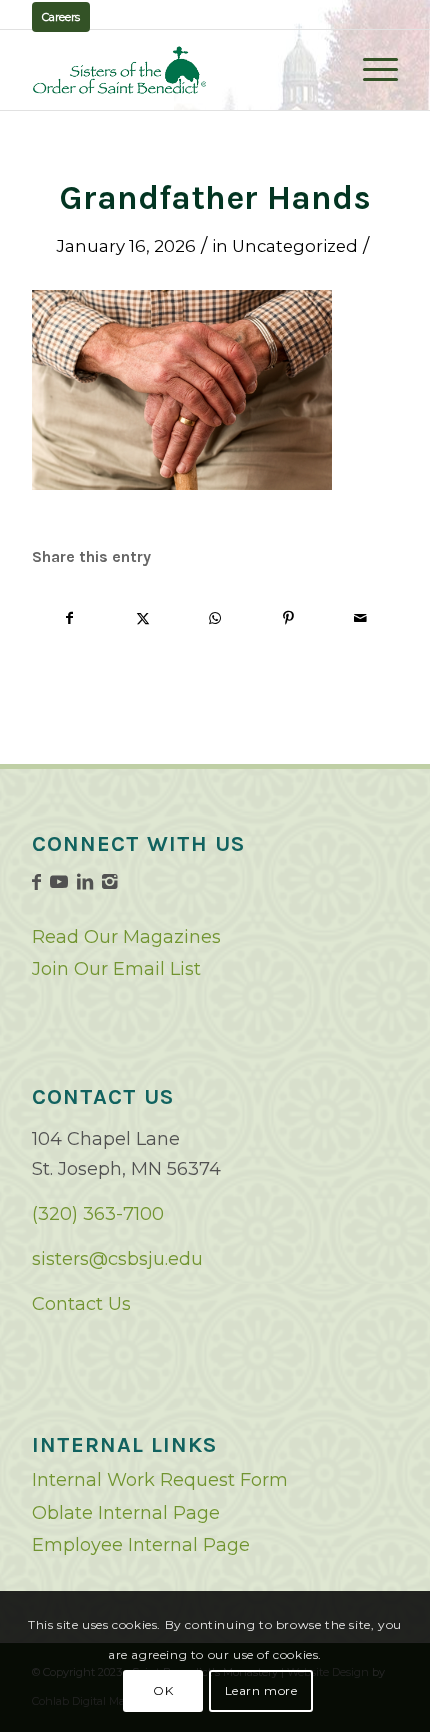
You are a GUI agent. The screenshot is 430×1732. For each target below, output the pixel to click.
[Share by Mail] (361, 618)
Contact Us (81, 1304)
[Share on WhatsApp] (216, 618)
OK (163, 1690)
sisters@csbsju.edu (117, 1259)
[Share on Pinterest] (288, 618)
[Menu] (370, 70)
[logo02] (178, 70)
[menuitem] (370, 70)
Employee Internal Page (141, 1545)
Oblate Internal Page (126, 1513)
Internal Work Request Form (160, 1480)
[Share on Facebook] (69, 618)
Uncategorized (295, 246)
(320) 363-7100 (98, 1214)
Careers (61, 17)
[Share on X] (143, 618)
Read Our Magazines (126, 937)
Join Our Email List (116, 969)
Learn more (261, 1690)
